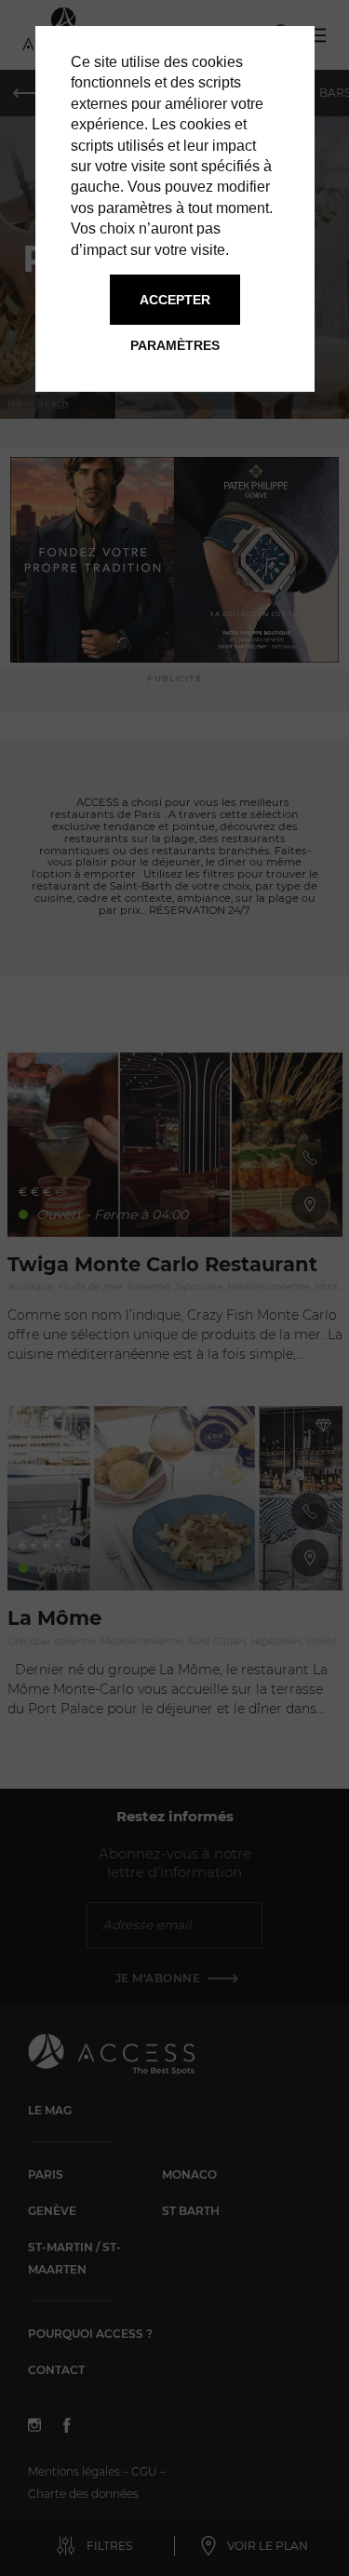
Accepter (175, 300)
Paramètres (175, 345)
